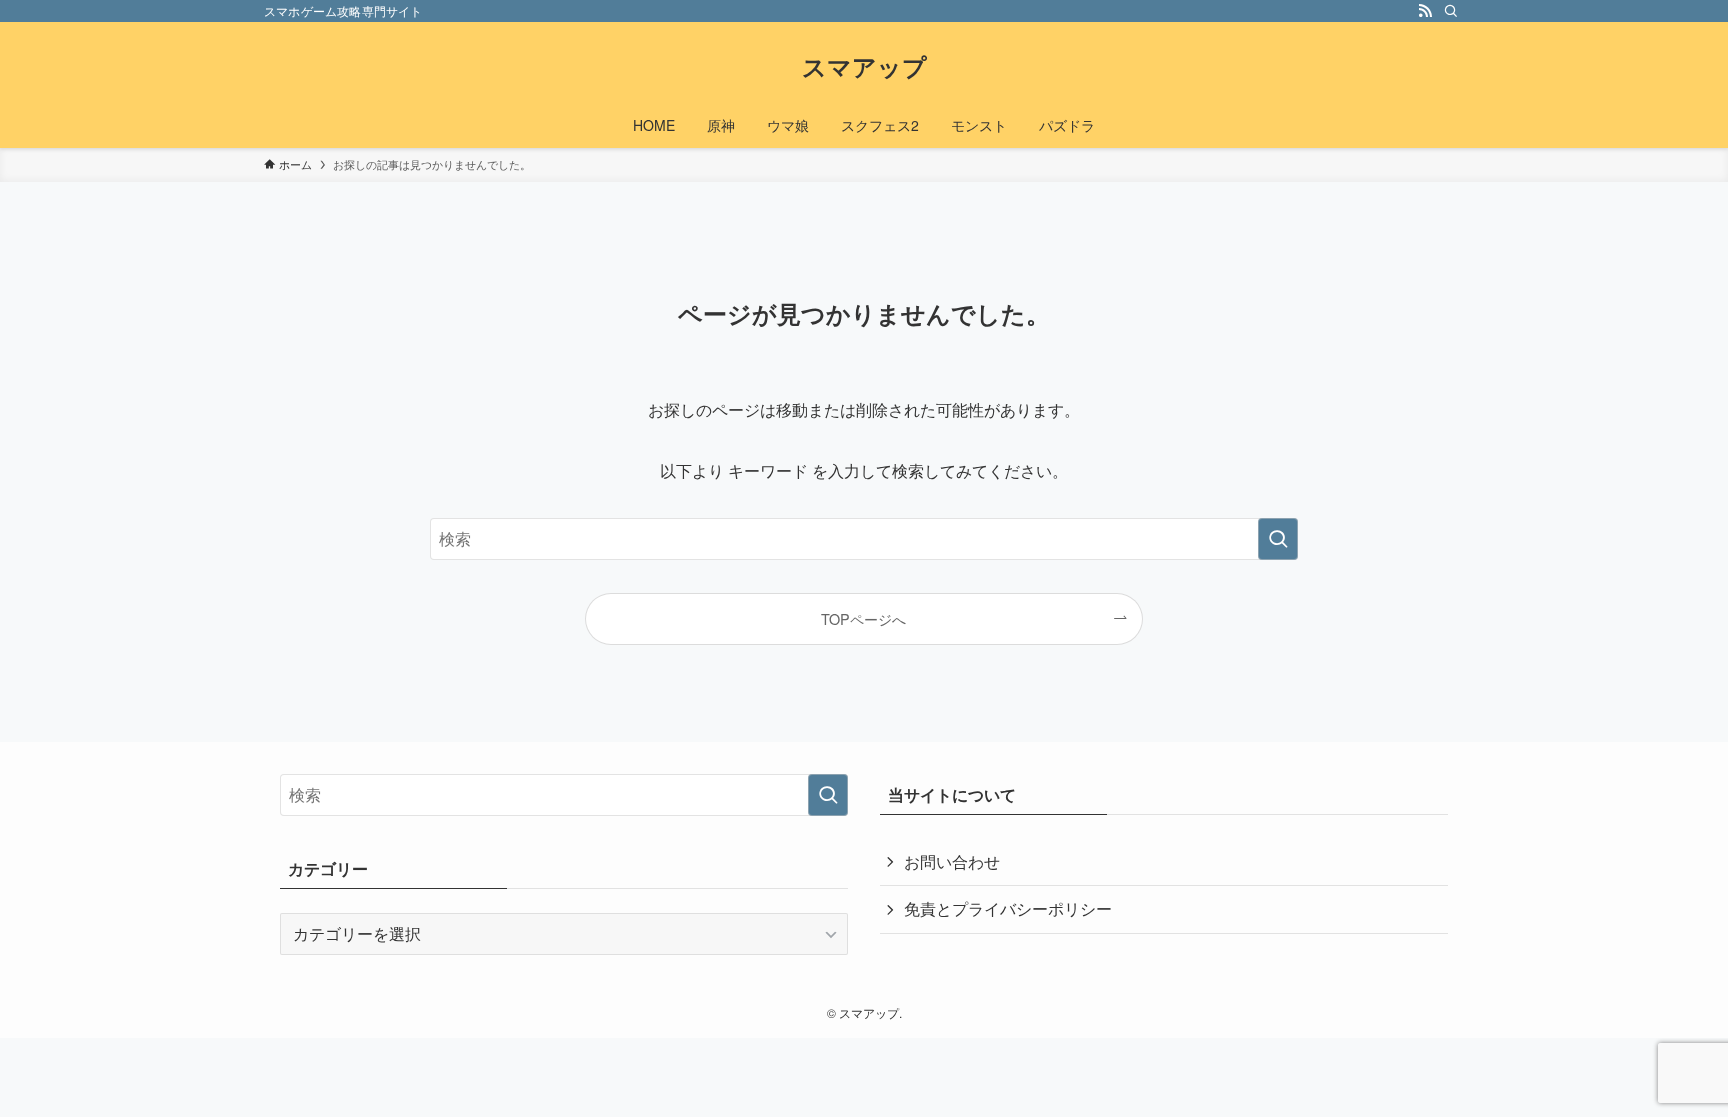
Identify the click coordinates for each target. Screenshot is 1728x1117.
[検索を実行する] (1278, 539)
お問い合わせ (952, 861)
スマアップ (864, 66)
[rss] (1425, 11)
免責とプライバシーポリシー (1008, 908)
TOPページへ (863, 618)
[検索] (1451, 11)
